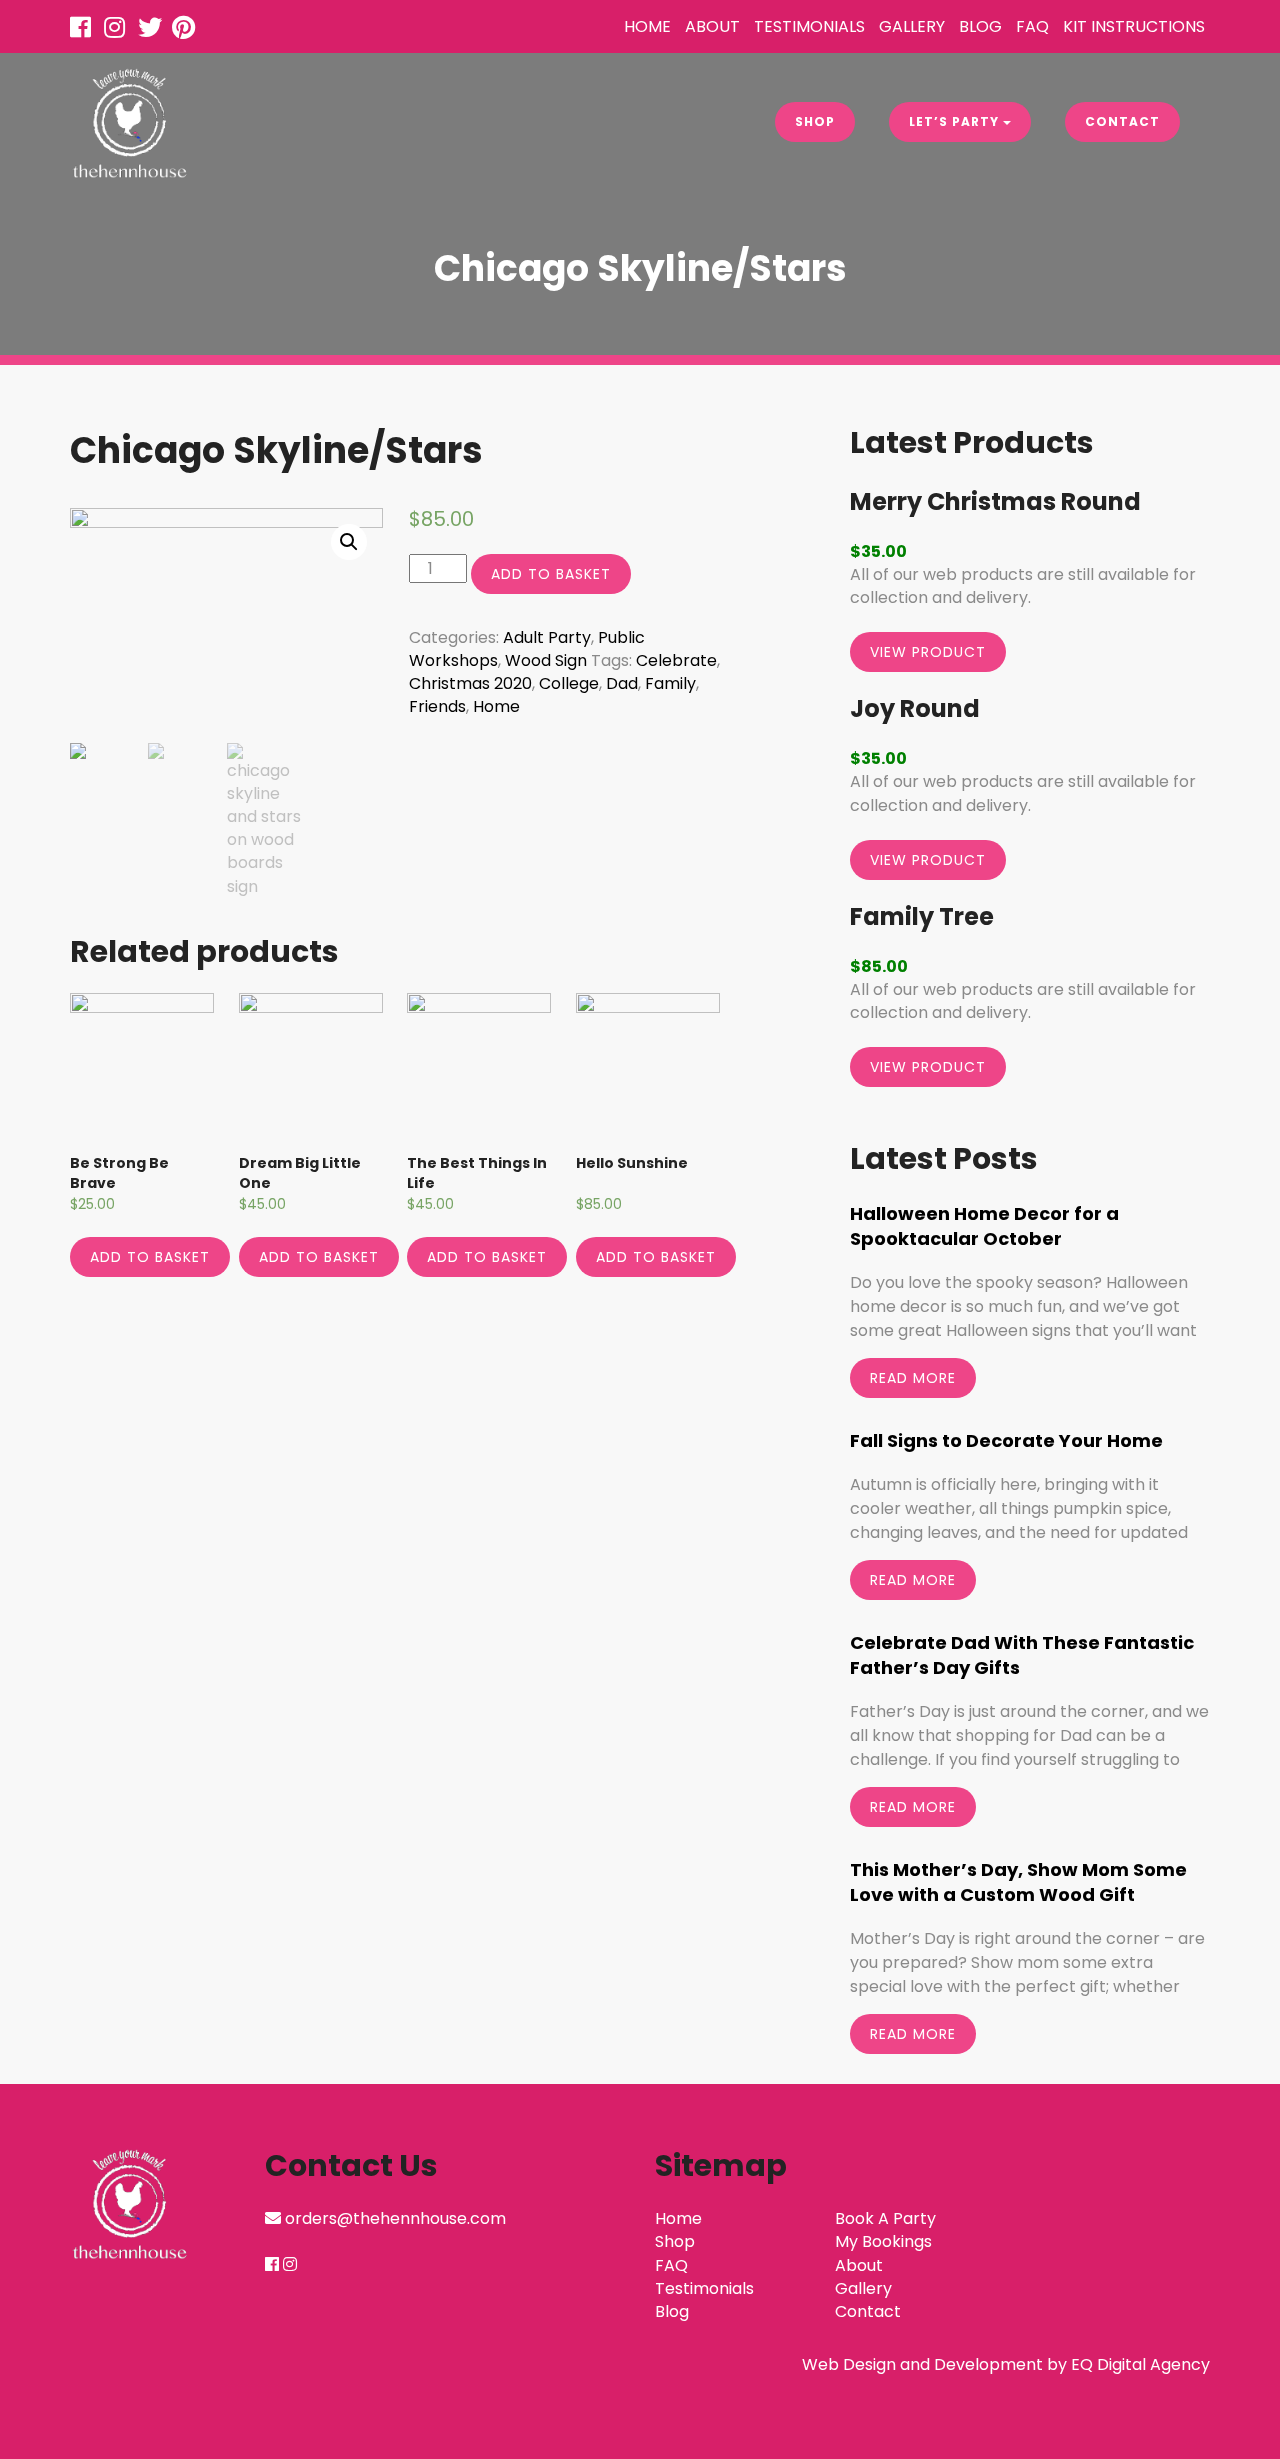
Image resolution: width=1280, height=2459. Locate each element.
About (712, 26)
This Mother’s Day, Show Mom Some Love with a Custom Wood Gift (1018, 1882)
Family (670, 683)
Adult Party (547, 637)
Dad (622, 683)
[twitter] (153, 30)
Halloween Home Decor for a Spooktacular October (984, 1226)
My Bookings (883, 2241)
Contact (1122, 121)
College (569, 683)
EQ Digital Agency (1140, 2364)
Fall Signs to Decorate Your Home (1006, 1440)
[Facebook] (85, 30)
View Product (928, 652)
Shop (815, 121)
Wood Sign (546, 660)
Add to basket (551, 574)
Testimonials (809, 26)
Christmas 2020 (470, 683)
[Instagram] (119, 30)
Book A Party (885, 2218)
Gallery (912, 26)
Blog (980, 26)
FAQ (1032, 26)
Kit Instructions (1134, 26)
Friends (437, 706)
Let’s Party (956, 121)
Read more (913, 1378)
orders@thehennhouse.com (395, 2218)
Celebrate (676, 660)
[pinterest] (187, 30)
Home (647, 26)
